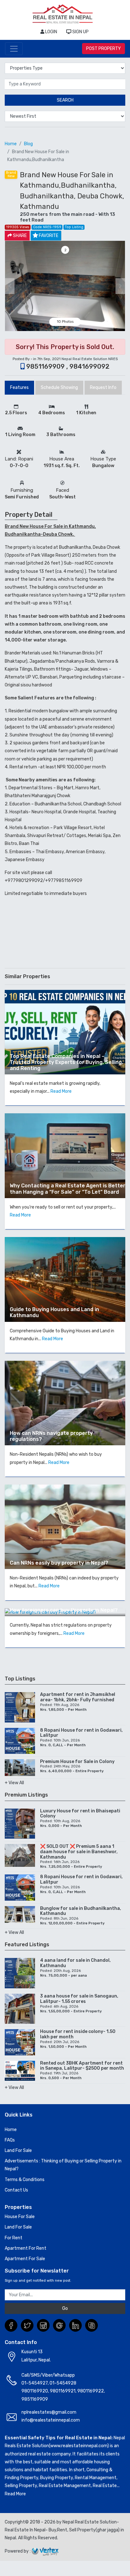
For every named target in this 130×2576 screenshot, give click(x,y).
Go (65, 2308)
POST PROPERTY (103, 49)
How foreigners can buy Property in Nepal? (64, 1610)
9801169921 (63, 2391)
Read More (61, 1091)
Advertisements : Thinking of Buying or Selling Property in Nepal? (63, 2165)
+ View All (14, 1783)
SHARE (19, 236)
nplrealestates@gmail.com (49, 2412)
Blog (28, 144)
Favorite (49, 236)
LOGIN (51, 32)
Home (11, 144)
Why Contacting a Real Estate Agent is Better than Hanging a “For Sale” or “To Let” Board (68, 1189)
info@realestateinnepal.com (51, 2420)
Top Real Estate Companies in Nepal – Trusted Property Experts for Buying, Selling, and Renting (66, 1062)
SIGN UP (80, 32)
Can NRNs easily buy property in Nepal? (59, 1563)
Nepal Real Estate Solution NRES (90, 359)
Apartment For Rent (26, 2248)
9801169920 (35, 2391)
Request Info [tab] (103, 388)
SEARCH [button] (65, 100)
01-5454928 (63, 2383)
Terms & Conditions (25, 2180)
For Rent (14, 2238)
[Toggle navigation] (14, 49)
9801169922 (91, 2391)
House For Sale (20, 2217)
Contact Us (16, 2190)
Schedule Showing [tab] (59, 388)
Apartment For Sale (25, 2259)
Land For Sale (18, 2151)
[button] (10, 286)
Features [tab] (19, 388)
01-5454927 (35, 2383)
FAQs (10, 2140)
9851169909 (35, 2399)
